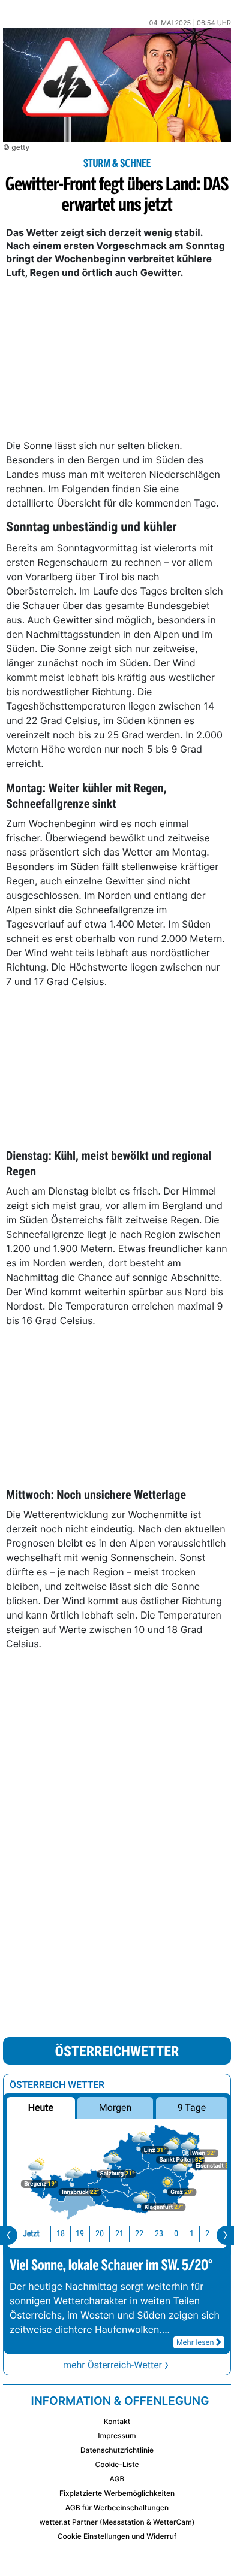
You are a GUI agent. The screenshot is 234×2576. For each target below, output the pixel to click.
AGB (117, 2479)
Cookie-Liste (117, 2464)
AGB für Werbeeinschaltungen (117, 2507)
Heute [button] (41, 2107)
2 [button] (207, 2234)
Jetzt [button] (31, 2234)
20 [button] (100, 2234)
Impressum (117, 2436)
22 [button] (139, 2234)
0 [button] (176, 2234)
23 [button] (159, 2234)
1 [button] (192, 2234)
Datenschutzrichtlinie (117, 2450)
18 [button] (61, 2234)
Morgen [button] (115, 2107)
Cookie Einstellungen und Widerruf (117, 2536)
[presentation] (9, 2235)
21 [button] (119, 2234)
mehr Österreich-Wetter (112, 2365)
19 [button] (80, 2234)
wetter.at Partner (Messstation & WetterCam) (117, 2522)
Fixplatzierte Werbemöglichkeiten (117, 2493)
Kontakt (117, 2421)
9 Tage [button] (192, 2107)
